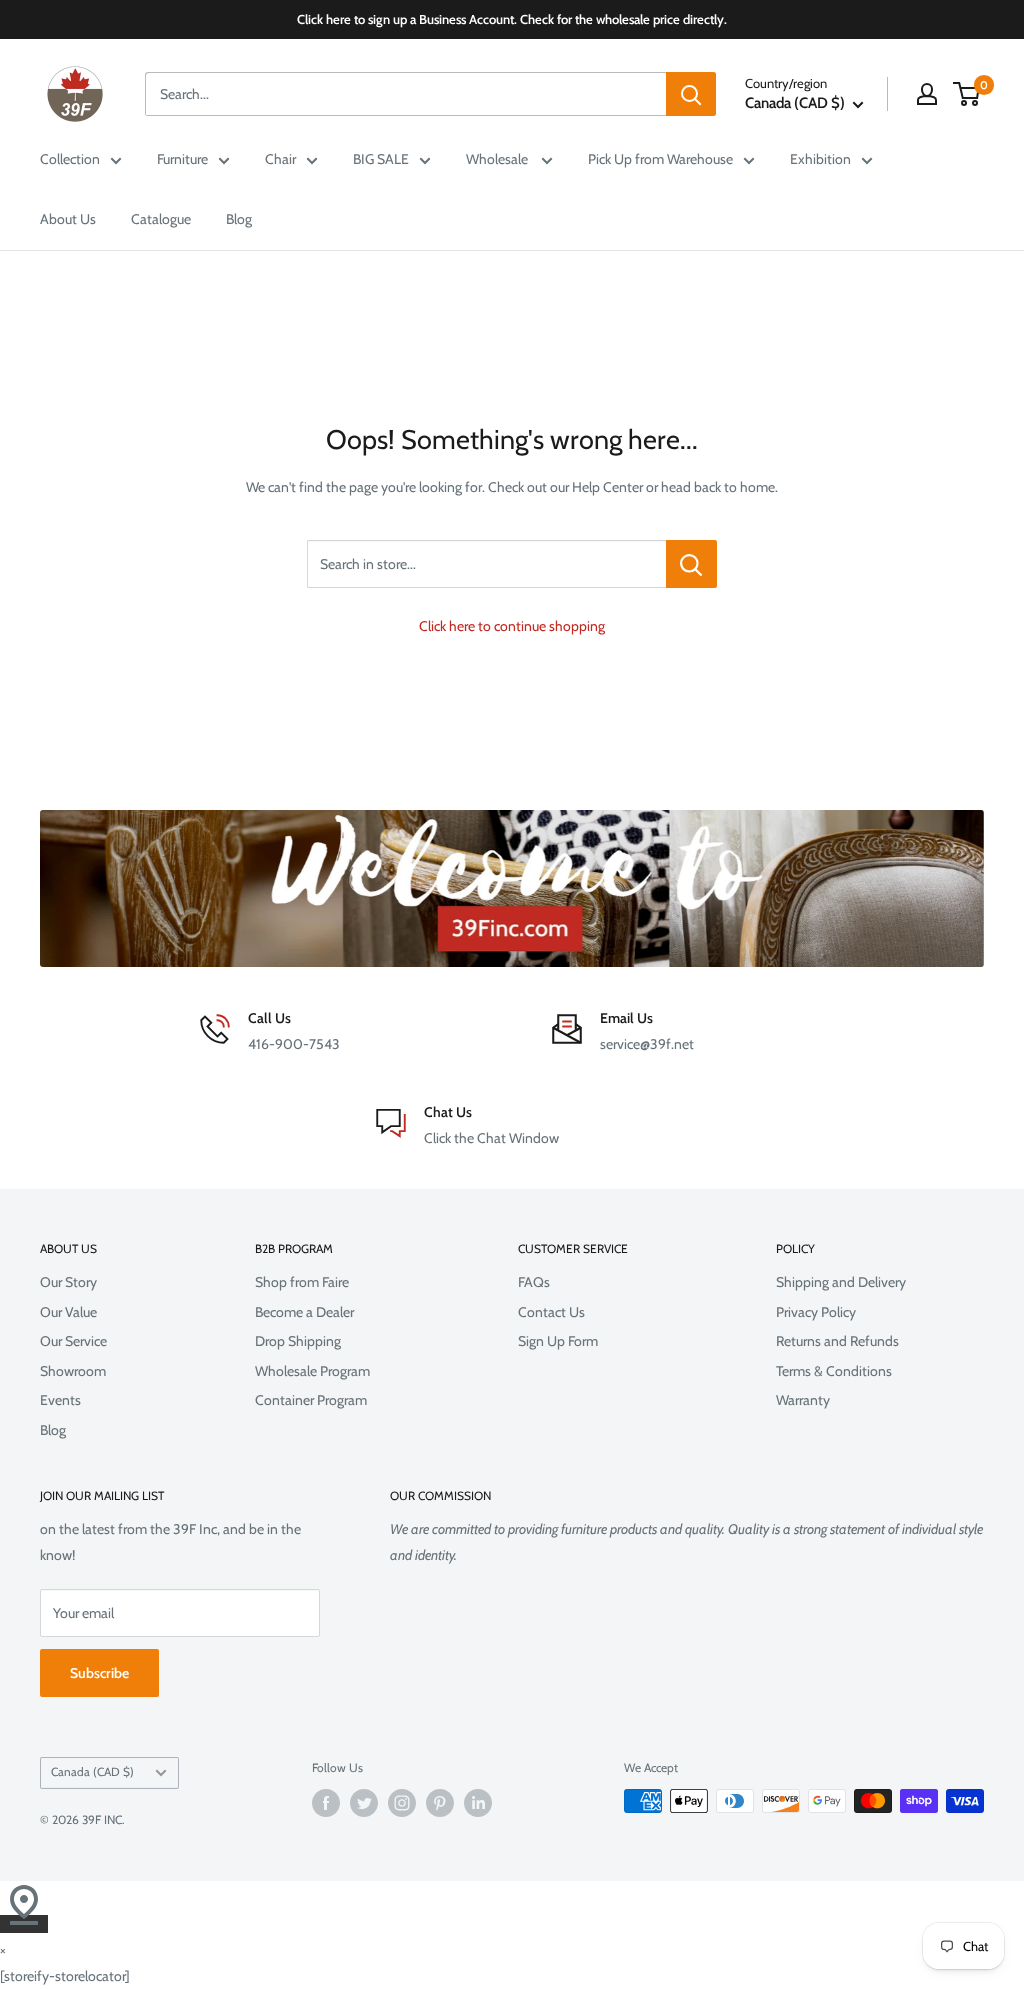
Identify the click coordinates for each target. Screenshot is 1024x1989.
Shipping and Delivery (841, 1282)
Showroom (73, 1371)
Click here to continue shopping (512, 626)
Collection (70, 159)
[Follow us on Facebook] (326, 1803)
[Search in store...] (691, 564)
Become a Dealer (304, 1312)
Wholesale (498, 159)
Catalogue (161, 219)
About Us (68, 219)
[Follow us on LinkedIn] (478, 1803)
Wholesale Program (312, 1371)
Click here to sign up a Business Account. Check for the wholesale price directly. (512, 19)
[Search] (691, 94)
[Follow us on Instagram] (402, 1803)
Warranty (803, 1400)
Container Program (311, 1400)
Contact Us (551, 1312)
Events (60, 1400)
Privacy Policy (816, 1312)
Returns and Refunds (837, 1341)
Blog (239, 219)
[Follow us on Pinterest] (440, 1803)
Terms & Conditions (834, 1371)
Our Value (68, 1312)
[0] (967, 94)
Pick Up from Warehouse (660, 159)
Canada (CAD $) (92, 1772)
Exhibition (820, 159)
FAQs (534, 1282)
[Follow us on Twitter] (364, 1803)
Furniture (182, 159)
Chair (280, 159)
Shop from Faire (302, 1282)
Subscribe (99, 1673)
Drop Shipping (298, 1341)
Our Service (73, 1341)
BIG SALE (381, 159)
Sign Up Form (558, 1341)
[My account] (927, 94)
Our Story (68, 1282)
